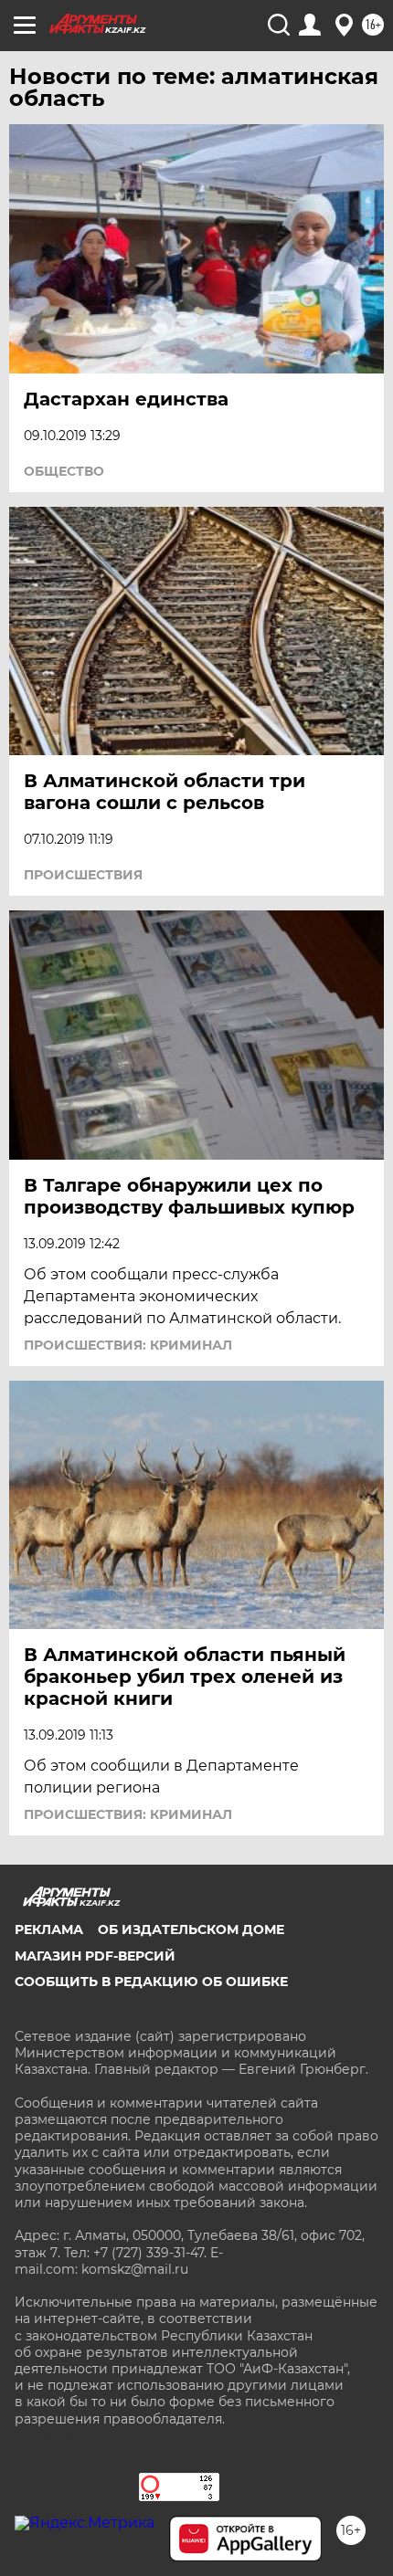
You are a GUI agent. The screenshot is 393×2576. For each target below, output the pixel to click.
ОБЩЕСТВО (64, 471)
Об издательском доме (191, 1929)
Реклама (49, 1929)
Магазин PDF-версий (95, 1956)
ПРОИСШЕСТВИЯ (83, 875)
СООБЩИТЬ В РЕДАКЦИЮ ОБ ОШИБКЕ (151, 1982)
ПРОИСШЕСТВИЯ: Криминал (128, 1345)
